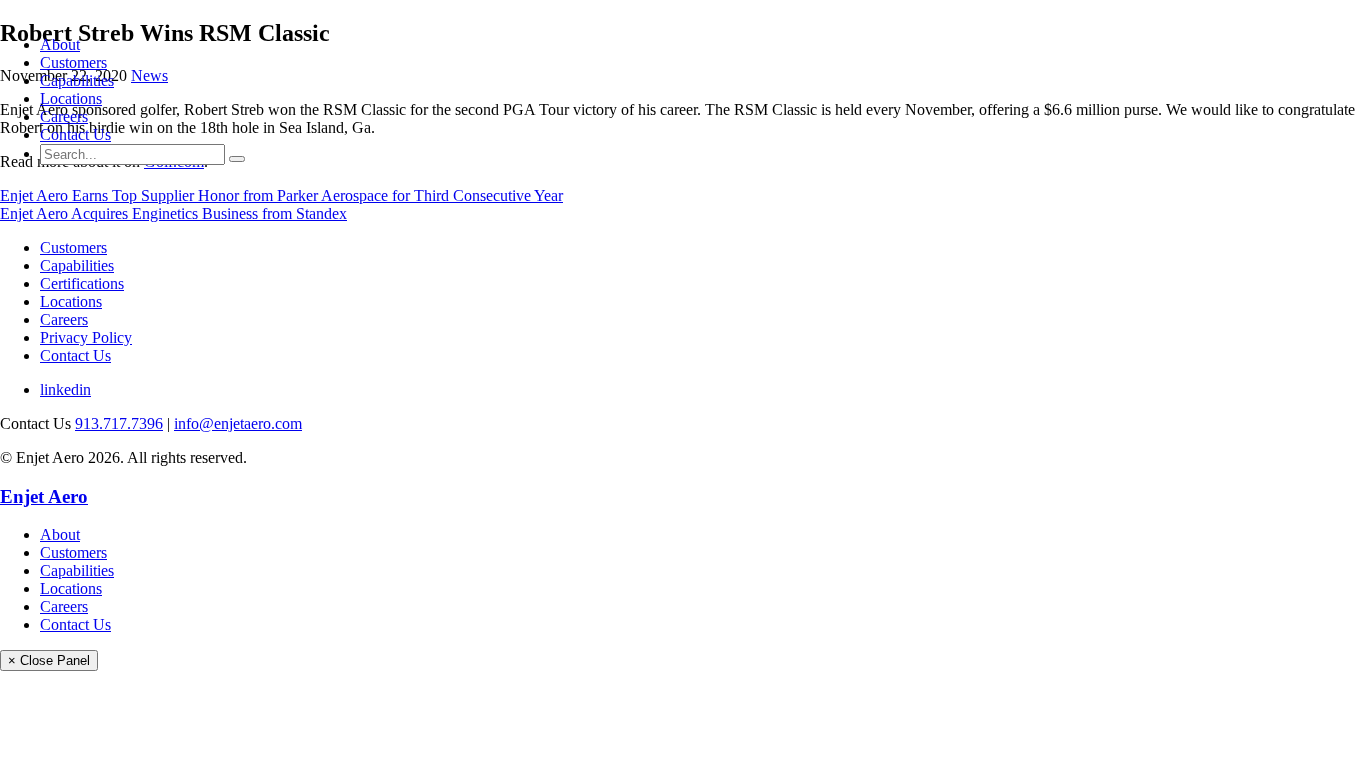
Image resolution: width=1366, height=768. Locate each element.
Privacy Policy (86, 337)
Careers (64, 116)
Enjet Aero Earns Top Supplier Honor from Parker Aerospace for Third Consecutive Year (281, 195)
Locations (71, 98)
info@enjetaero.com (238, 423)
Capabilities (77, 80)
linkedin (65, 389)
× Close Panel (49, 660)
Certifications (82, 283)
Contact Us (75, 134)
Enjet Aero (44, 496)
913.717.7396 (119, 423)
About (60, 44)
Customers (73, 62)
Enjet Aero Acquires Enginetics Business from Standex (173, 213)
